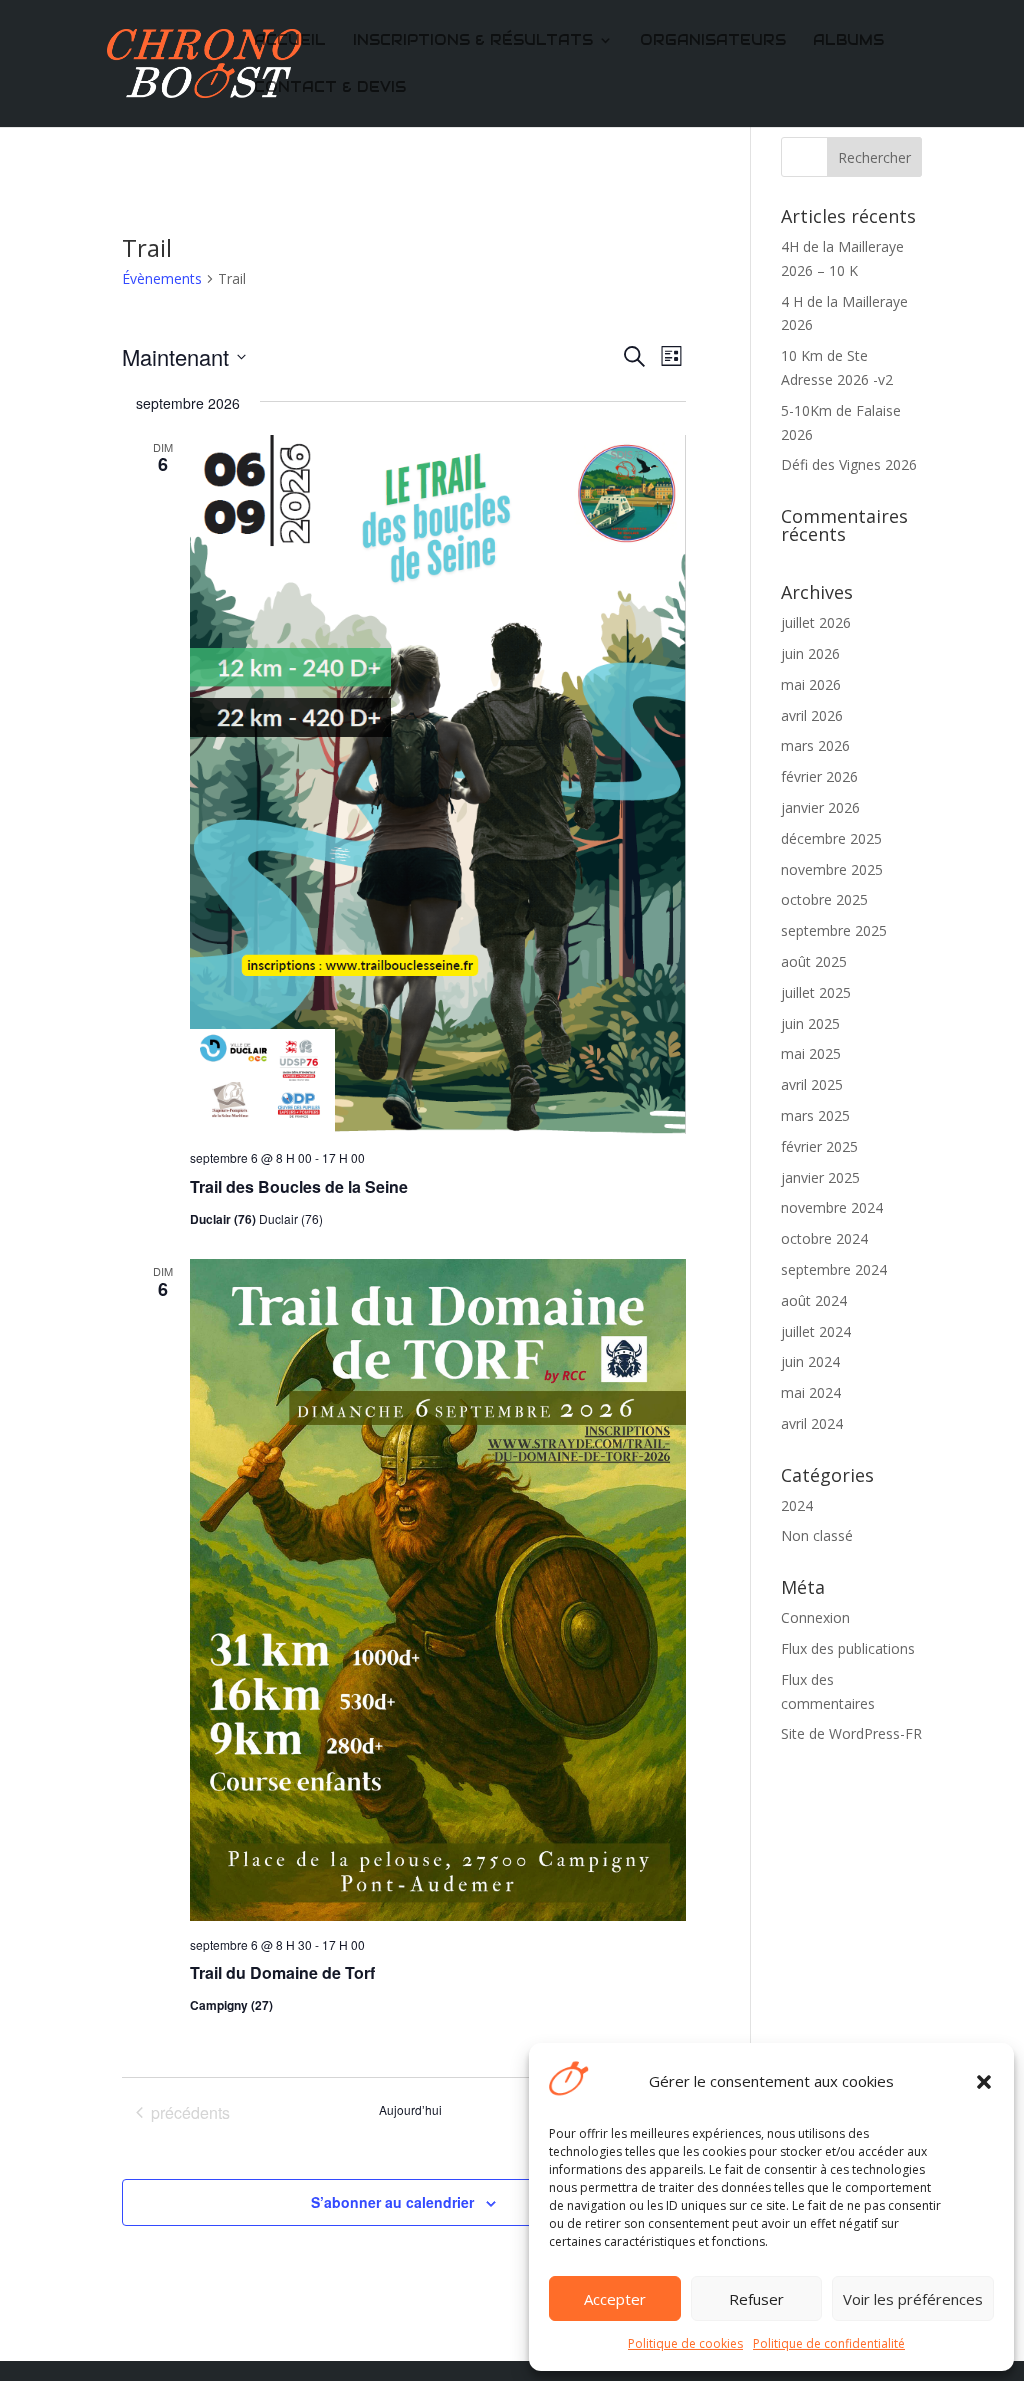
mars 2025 (815, 1115)
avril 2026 (812, 715)
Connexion (815, 1617)
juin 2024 (810, 1361)
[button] (984, 2082)
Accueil (290, 41)
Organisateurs (713, 41)
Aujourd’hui (410, 2110)
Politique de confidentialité (829, 2343)
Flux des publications (848, 1648)
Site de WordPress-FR (851, 1733)
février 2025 (819, 1146)
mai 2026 (811, 684)
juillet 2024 (816, 1331)
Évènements (162, 278)
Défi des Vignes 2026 (849, 464)
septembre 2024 (834, 1269)
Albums (848, 41)
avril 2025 (812, 1084)
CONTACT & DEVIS (330, 88)
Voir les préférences (913, 2299)
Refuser (756, 2299)
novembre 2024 (832, 1207)
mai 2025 (811, 1053)
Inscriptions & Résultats (473, 41)
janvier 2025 (820, 1177)
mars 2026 (815, 745)
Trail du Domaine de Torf (282, 1972)
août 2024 (814, 1300)
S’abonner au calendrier (392, 2202)
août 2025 (814, 961)
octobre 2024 (824, 1238)
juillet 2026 (816, 622)
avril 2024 (812, 1423)
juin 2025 (810, 1023)
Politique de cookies (685, 2343)
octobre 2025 (824, 899)
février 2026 (819, 776)
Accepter (615, 2299)
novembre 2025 (832, 869)
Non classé (817, 1535)
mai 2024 (811, 1392)
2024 (797, 1505)
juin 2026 (810, 653)
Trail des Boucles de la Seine (299, 1186)
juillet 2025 (816, 992)
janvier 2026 (820, 807)
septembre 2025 (834, 930)
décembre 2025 (831, 838)
